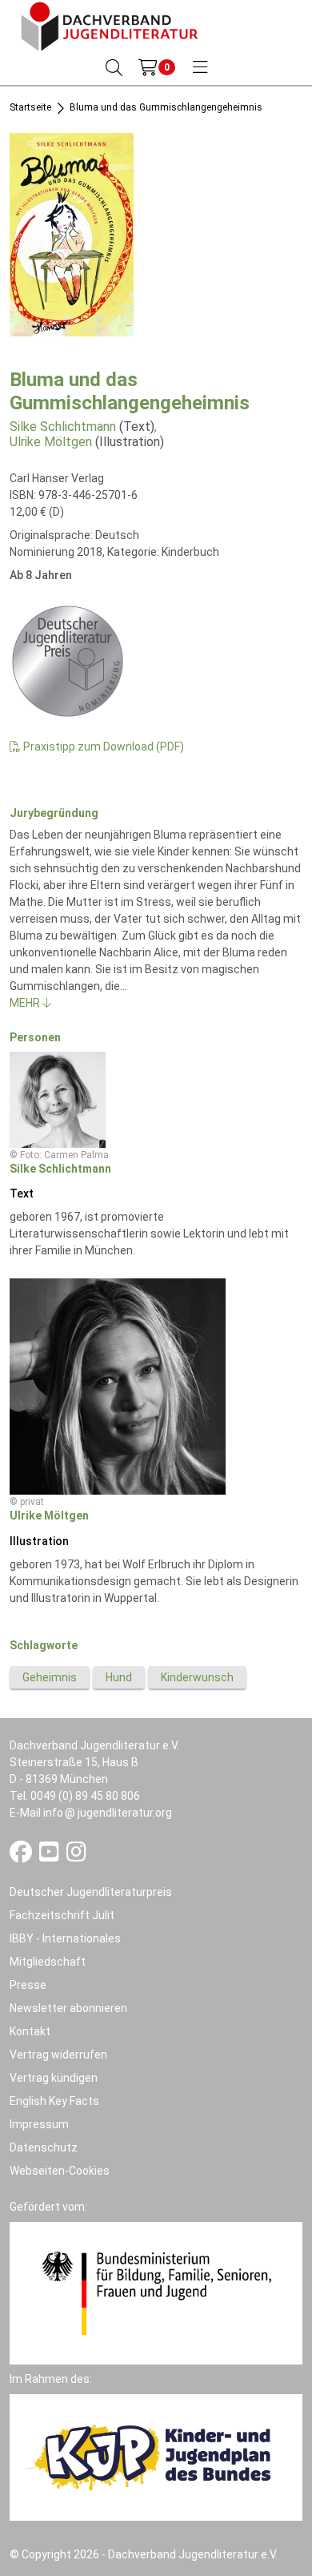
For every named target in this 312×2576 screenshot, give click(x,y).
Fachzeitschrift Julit (62, 1915)
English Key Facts (54, 2101)
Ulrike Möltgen (51, 442)
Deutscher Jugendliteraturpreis (91, 1892)
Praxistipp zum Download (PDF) (102, 747)
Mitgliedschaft (48, 1962)
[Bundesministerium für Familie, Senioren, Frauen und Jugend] (156, 2292)
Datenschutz (44, 2147)
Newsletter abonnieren (68, 2008)
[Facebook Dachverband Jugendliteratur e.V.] (22, 1856)
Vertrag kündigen (54, 2078)
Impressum (39, 2124)
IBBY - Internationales (65, 1938)
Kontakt (30, 2031)
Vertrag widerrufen (58, 2055)
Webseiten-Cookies (60, 2171)
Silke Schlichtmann (63, 427)
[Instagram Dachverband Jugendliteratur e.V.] (76, 1856)
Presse (28, 1985)
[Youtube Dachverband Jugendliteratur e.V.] (50, 1856)
